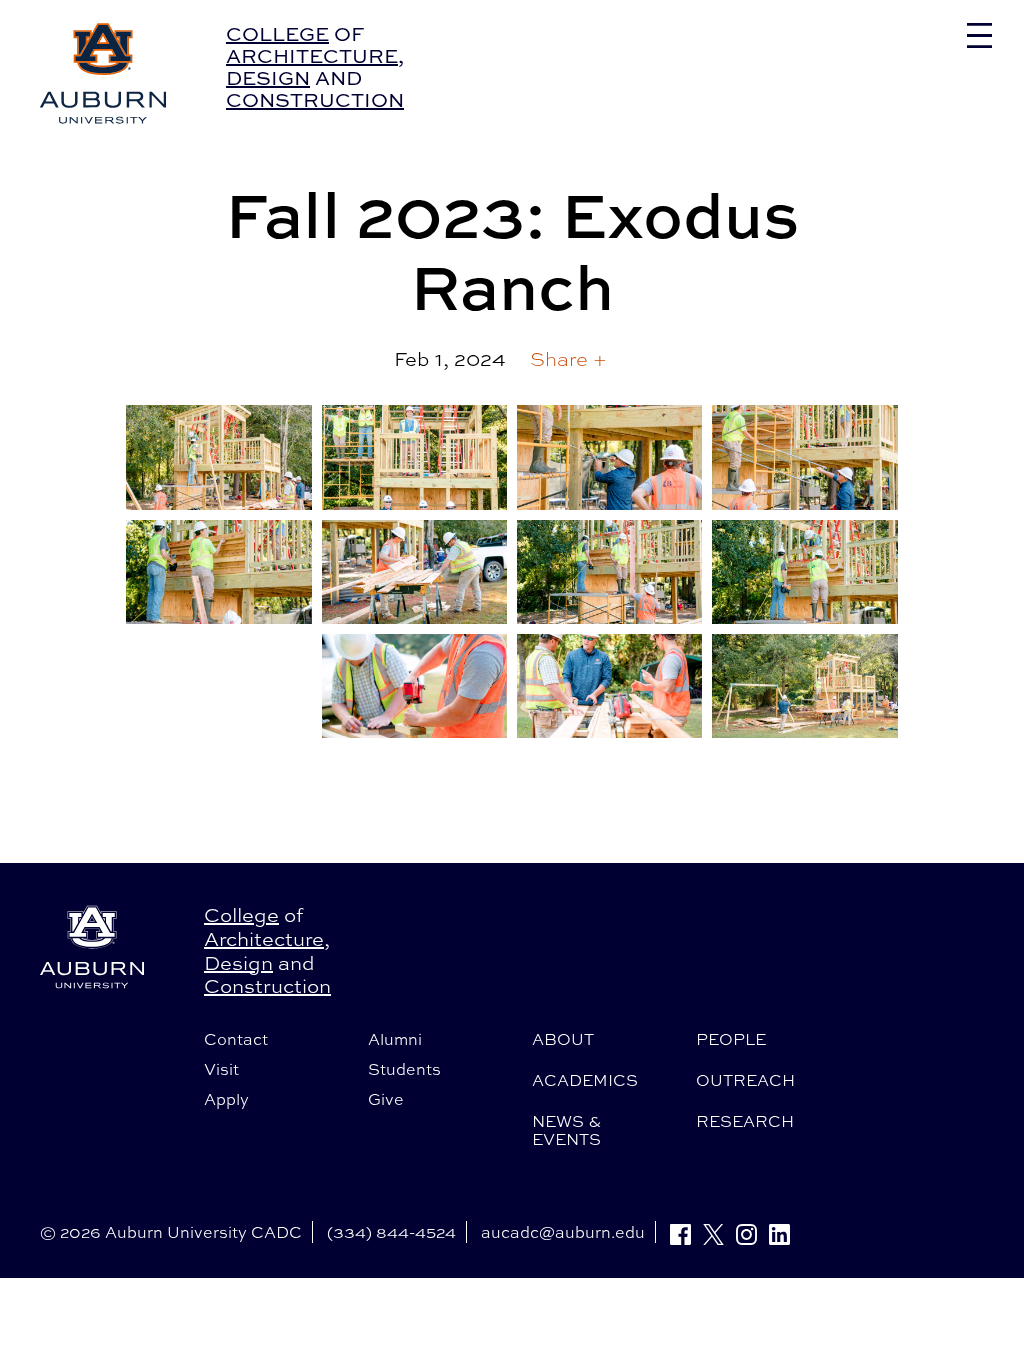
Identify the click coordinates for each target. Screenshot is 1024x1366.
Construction (315, 99)
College (277, 33)
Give (386, 1099)
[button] (568, 359)
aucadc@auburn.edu (563, 1232)
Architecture (312, 55)
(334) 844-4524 (391, 1232)
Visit (221, 1069)
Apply (226, 1099)
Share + (568, 358)
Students (404, 1069)
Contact (236, 1039)
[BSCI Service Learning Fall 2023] (218, 457)
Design (268, 77)
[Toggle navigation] (979, 35)
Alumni (395, 1039)
